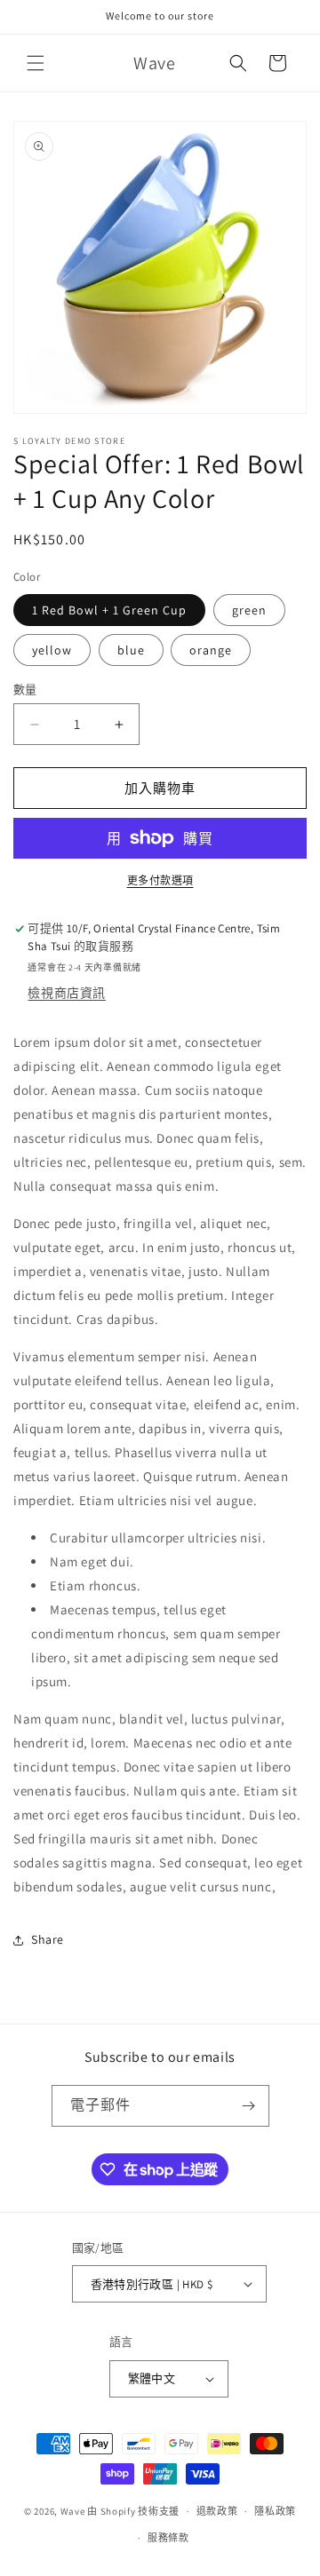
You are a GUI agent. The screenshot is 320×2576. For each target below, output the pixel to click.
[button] (36, 63)
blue (131, 650)
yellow (52, 650)
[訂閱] (249, 2106)
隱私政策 (275, 2511)
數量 (25, 690)
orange (211, 650)
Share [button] (48, 1939)
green (249, 610)
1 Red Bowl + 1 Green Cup (109, 610)
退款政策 (217, 2511)
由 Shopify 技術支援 (133, 2511)
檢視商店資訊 (67, 993)
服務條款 (168, 2538)
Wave (73, 2511)
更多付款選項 (160, 880)
